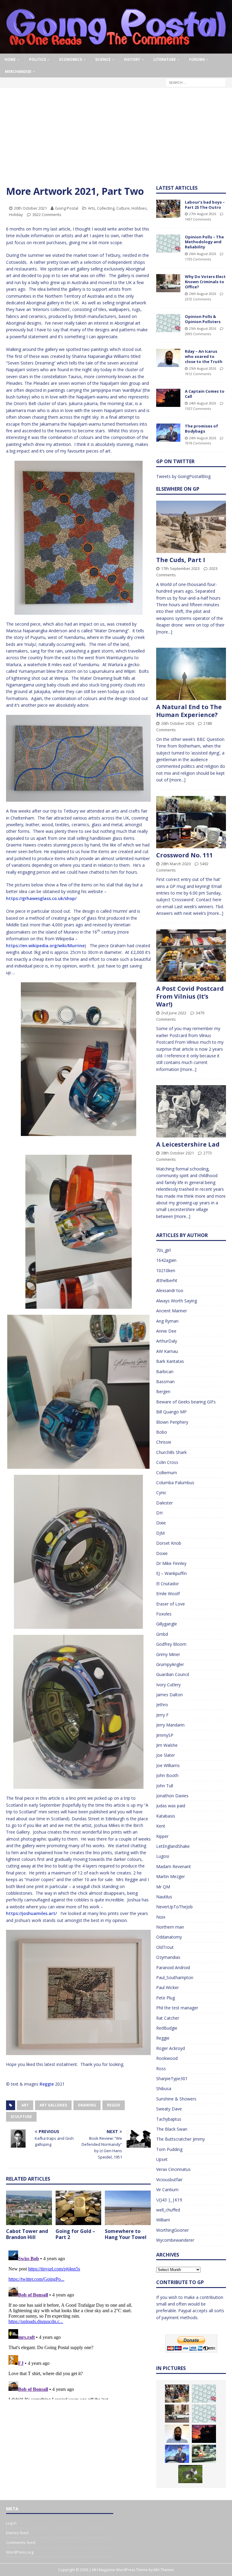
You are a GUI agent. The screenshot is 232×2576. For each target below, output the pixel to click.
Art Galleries (53, 2105)
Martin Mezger (171, 1876)
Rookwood (167, 2058)
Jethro (162, 1705)
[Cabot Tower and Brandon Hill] (29, 2208)
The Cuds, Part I (181, 560)
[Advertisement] (116, 139)
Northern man (170, 1927)
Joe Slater (166, 1755)
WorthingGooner (172, 2230)
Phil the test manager (177, 2008)
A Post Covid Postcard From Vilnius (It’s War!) (190, 996)
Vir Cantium (167, 2190)
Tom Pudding (169, 2149)
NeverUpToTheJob (174, 1907)
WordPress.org (20, 2552)
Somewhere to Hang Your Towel (126, 2234)
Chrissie (164, 1442)
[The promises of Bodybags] (168, 433)
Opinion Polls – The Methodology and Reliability (204, 242)
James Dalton (169, 1695)
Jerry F (162, 1715)
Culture (123, 208)
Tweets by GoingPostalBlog (183, 476)
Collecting (106, 208)
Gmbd (162, 1634)
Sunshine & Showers (176, 2099)
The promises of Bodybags (201, 429)
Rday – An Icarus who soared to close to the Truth (204, 356)
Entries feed (17, 2533)
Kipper (162, 1836)
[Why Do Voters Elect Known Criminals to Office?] (168, 283)
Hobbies (139, 208)
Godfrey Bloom (171, 1644)
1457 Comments (198, 219)
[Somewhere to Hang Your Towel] (128, 2208)
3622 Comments (47, 214)
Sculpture (21, 2117)
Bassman (165, 1381)
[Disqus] (78, 2324)
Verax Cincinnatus (173, 2169)
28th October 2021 (177, 1153)
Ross (161, 2069)
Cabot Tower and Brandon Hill (27, 2234)
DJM (160, 1533)
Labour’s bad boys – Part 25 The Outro (205, 205)
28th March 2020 (176, 864)
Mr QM (163, 1887)
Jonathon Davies (172, 1796)
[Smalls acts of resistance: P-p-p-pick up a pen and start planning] (204, 2454)
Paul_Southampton (175, 1977)
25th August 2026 (203, 328)
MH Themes (164, 2570)
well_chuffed (168, 2210)
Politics (37, 59)
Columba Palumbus (175, 1483)
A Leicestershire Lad (188, 1144)
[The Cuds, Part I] (191, 527)
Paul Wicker (168, 1987)
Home (10, 59)
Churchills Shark (171, 1452)
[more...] (164, 632)
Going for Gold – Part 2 (75, 2234)
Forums (197, 59)
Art (25, 2105)
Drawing (87, 2105)
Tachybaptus (169, 2119)
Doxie (162, 1553)
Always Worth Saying (177, 1301)
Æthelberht (167, 1280)
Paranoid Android (173, 1967)
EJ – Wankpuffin (171, 1573)
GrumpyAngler (170, 1664)
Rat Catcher (168, 2018)
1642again (166, 1260)
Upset (162, 2159)
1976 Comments (198, 443)
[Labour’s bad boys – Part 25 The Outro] (168, 209)
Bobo (162, 1432)
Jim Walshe (167, 1745)
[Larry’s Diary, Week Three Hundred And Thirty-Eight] (190, 2474)
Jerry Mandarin (170, 1725)
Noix (161, 1917)
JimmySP (165, 1735)
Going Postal (67, 208)
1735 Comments (198, 259)
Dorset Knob (169, 1543)
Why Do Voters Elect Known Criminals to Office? (205, 282)
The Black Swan (172, 2129)
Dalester (164, 1503)
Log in (11, 2523)
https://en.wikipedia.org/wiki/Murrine (45, 946)
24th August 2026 (203, 403)
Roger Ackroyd (171, 2048)
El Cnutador (168, 1584)
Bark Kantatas (170, 1361)
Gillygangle (167, 1624)
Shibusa (164, 2088)
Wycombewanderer (175, 2240)
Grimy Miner (168, 1654)
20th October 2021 (30, 208)
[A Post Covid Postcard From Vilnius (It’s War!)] (191, 956)
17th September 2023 (180, 568)
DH (159, 1513)
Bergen (163, 1391)
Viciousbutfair (169, 2180)
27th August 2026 (203, 214)
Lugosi (163, 1856)
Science (103, 59)
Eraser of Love (171, 1604)
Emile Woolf (168, 1594)
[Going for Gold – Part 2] (79, 2208)
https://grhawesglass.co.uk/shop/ (41, 898)
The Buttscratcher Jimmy (180, 2139)
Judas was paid (171, 1806)
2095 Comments (198, 334)
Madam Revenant (174, 1866)
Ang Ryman (167, 1321)
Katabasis (166, 1816)
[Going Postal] (116, 50)
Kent (161, 1826)
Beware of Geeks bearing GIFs (186, 1402)
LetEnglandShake (173, 1846)
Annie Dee (166, 1331)
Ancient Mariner (172, 1311)
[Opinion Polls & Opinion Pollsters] (168, 323)
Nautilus (164, 1897)
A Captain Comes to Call (205, 394)
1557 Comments (198, 409)
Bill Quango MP (171, 1412)
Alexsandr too (170, 1290)
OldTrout (165, 1947)
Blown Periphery (172, 1422)
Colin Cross (167, 1462)
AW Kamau (167, 1351)
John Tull (165, 1786)
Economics (71, 59)
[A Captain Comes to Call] (168, 398)
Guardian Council (173, 1674)
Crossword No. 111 (184, 855)
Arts (92, 208)
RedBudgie (167, 2028)
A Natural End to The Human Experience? (189, 711)
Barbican (165, 1371)
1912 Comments (198, 374)
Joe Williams (168, 1765)
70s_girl (163, 1250)
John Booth (167, 1775)
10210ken (166, 1270)
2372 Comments (198, 299)
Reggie (47, 2084)
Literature (165, 59)
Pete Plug (166, 1998)
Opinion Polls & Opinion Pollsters (203, 319)
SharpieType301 (172, 2078)
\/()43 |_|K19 (169, 2200)
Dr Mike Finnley (171, 1563)
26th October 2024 (177, 723)
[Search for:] (196, 82)
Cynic (161, 1493)
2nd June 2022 (174, 1013)
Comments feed (21, 2542)
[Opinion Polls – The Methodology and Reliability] (168, 244)
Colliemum (167, 1473)
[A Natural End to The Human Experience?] (191, 674)
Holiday (16, 214)
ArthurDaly (167, 1341)
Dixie (161, 1523)
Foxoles (164, 1614)
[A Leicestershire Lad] (191, 1111)
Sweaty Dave (169, 2109)
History (132, 59)
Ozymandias (168, 1957)
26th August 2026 (203, 254)
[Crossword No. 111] (191, 822)
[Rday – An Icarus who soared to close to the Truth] (168, 358)
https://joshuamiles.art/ (31, 1913)
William (163, 2220)
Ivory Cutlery (168, 1685)
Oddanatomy (169, 1937)
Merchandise (18, 72)
